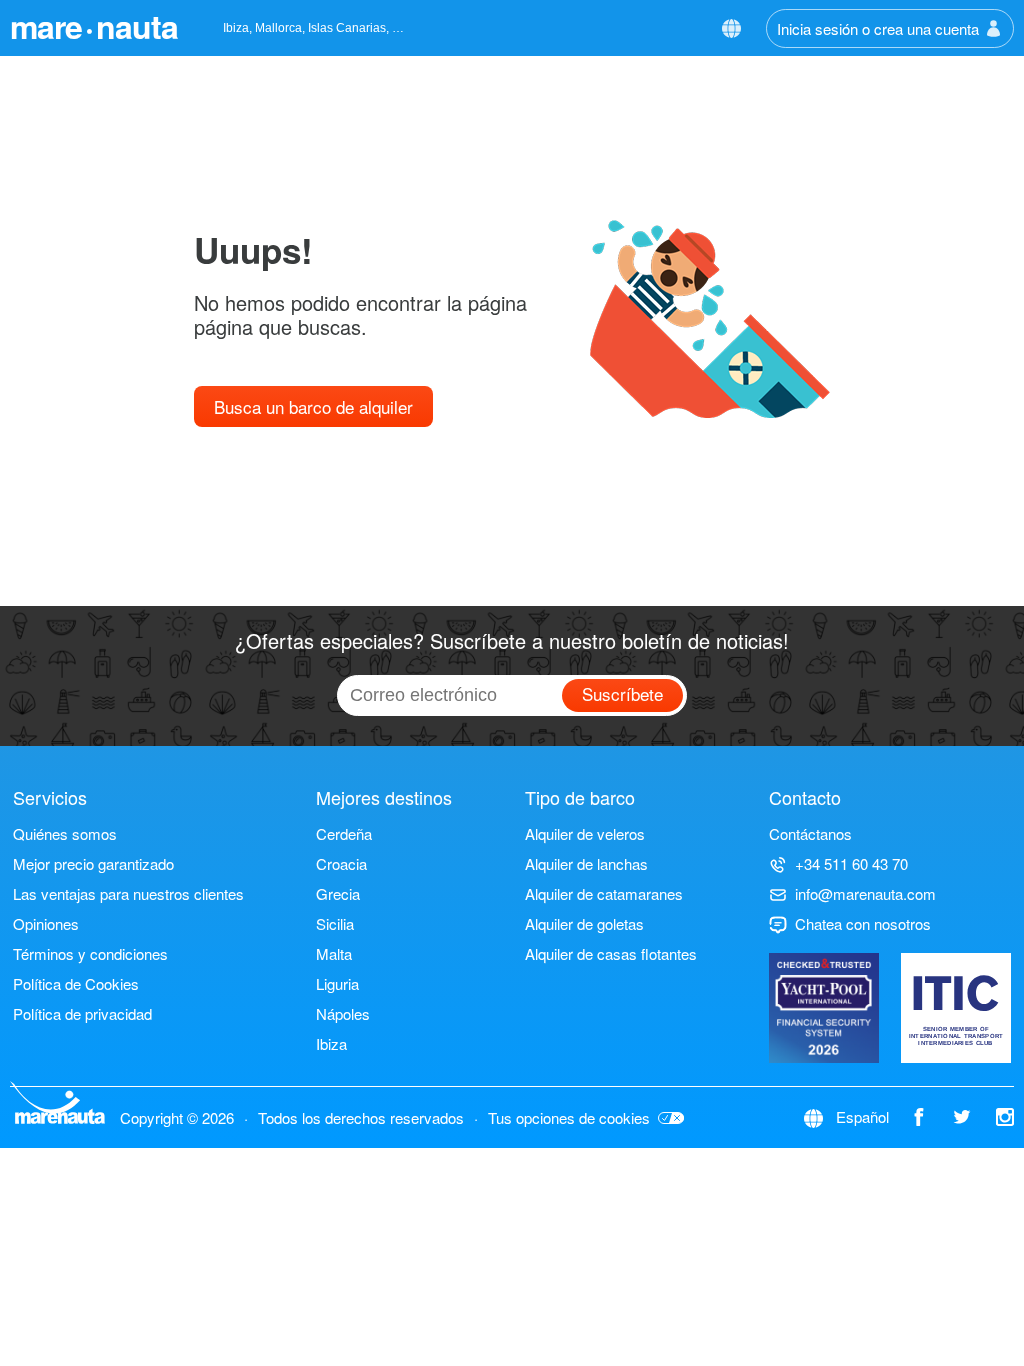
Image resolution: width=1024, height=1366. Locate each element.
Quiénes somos (65, 833)
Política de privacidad (82, 1013)
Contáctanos (810, 833)
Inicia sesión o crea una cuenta (878, 28)
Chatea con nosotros (863, 923)
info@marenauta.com (865, 893)
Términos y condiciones (90, 953)
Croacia (341, 863)
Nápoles (343, 1013)
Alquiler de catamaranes (604, 893)
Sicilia (335, 923)
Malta (334, 953)
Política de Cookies (76, 983)
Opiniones (46, 923)
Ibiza (331, 1043)
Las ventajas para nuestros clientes (128, 893)
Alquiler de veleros (585, 833)
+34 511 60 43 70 (851, 863)
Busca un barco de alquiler (313, 406)
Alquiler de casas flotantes (611, 953)
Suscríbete (622, 693)
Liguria (337, 983)
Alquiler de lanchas (586, 863)
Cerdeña (344, 833)
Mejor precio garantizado (93, 863)
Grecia (338, 893)
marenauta (94, 26)
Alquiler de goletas (584, 923)
